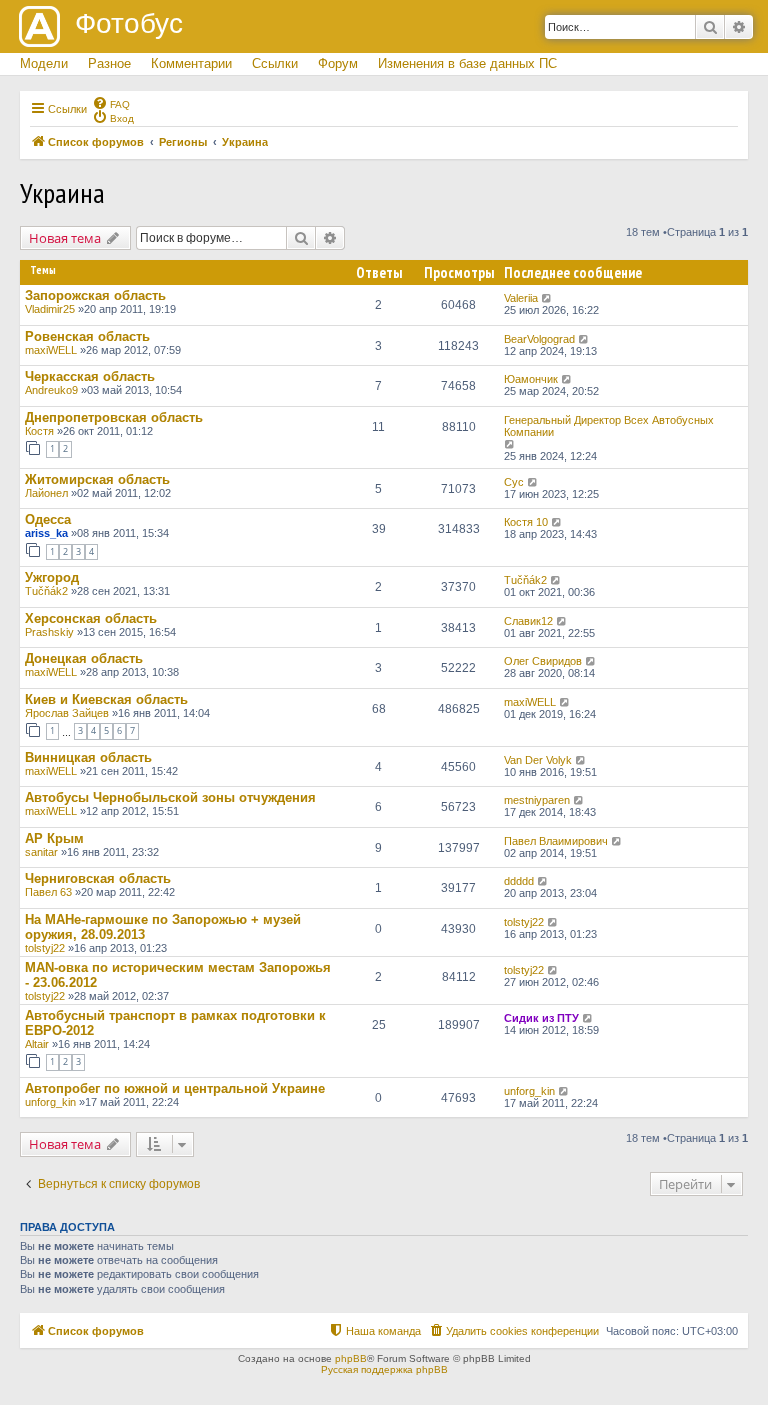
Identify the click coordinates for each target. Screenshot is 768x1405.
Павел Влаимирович (556, 841)
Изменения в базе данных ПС (467, 63)
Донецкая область (84, 658)
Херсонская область (91, 618)
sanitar (41, 852)
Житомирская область (97, 479)
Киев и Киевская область (106, 699)
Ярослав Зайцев (67, 713)
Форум (338, 63)
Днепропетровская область (114, 417)
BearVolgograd (539, 339)
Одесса (48, 519)
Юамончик (531, 379)
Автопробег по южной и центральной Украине (175, 1088)
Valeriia (521, 298)
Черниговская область (98, 878)
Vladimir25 (50, 309)
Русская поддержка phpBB (384, 1369)
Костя (39, 431)
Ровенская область (87, 336)
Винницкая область (88, 757)
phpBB (351, 1358)
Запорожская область (95, 295)
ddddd (519, 881)
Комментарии (191, 63)
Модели (44, 63)
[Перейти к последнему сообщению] (547, 298)
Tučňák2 (46, 591)
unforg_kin (50, 1102)
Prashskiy (49, 632)
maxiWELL (51, 350)
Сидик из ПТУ (541, 1018)
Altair (37, 1044)
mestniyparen (537, 800)
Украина (62, 192)
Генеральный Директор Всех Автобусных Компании (609, 426)
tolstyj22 (45, 948)
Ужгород (52, 577)
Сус (514, 482)
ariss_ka (46, 533)
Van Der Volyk (538, 760)
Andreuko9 (51, 390)
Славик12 (528, 621)
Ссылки (275, 63)
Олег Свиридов (543, 661)
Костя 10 (526, 522)
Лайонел (46, 493)
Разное (109, 63)
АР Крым (54, 838)
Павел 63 (48, 892)
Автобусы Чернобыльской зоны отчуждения (170, 797)
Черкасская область (90, 376)
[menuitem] (111, 103)
